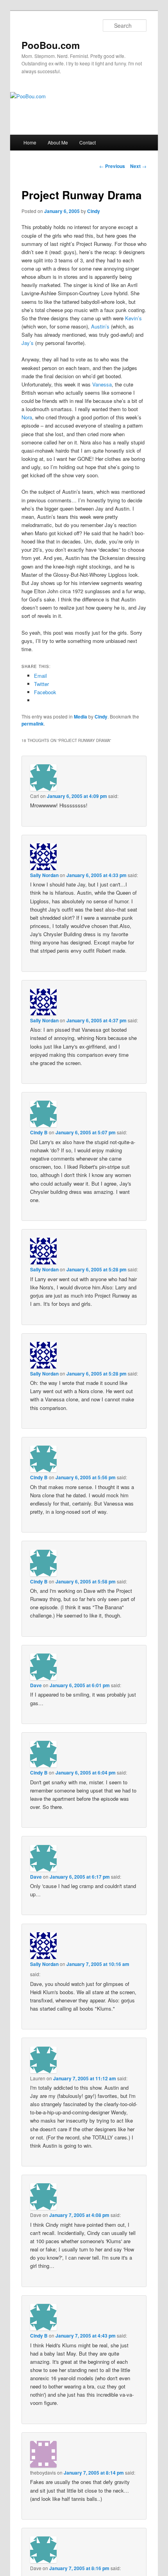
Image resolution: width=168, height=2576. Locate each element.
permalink (33, 724)
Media (80, 717)
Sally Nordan (44, 875)
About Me (58, 142)
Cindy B (39, 1132)
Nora (27, 417)
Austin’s (100, 326)
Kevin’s (133, 318)
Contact (88, 142)
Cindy (94, 211)
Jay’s (28, 343)
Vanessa (102, 384)
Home (30, 142)
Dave (36, 1685)
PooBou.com (51, 45)
